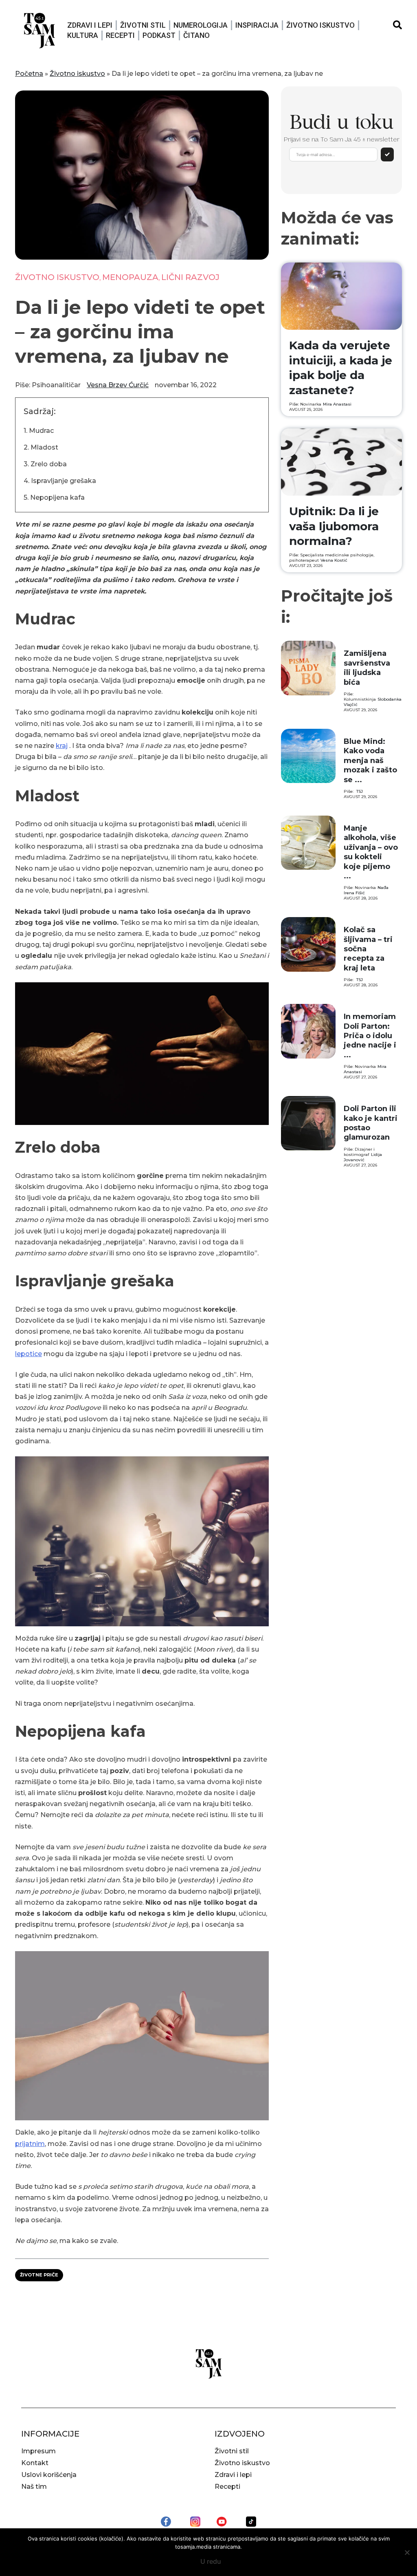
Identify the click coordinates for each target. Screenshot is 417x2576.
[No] (407, 2552)
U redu (211, 2561)
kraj (62, 746)
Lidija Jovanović (363, 1157)
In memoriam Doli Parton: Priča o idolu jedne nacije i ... (370, 1036)
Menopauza (130, 277)
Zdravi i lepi (90, 25)
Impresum (38, 2451)
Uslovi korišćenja (49, 2475)
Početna (29, 74)
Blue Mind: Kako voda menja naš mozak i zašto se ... (370, 761)
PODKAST (159, 35)
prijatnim (30, 2144)
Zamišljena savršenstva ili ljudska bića (367, 668)
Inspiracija (257, 25)
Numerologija (201, 25)
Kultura (83, 35)
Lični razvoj (190, 277)
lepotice (29, 1354)
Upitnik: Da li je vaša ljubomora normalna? (334, 526)
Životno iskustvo (320, 25)
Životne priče (39, 2275)
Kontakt (35, 2463)
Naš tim (34, 2487)
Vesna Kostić (334, 560)
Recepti (120, 35)
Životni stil (143, 25)
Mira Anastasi (337, 404)
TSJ (360, 791)
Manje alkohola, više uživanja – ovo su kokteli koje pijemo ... (371, 852)
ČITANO (196, 35)
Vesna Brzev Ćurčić (118, 385)
